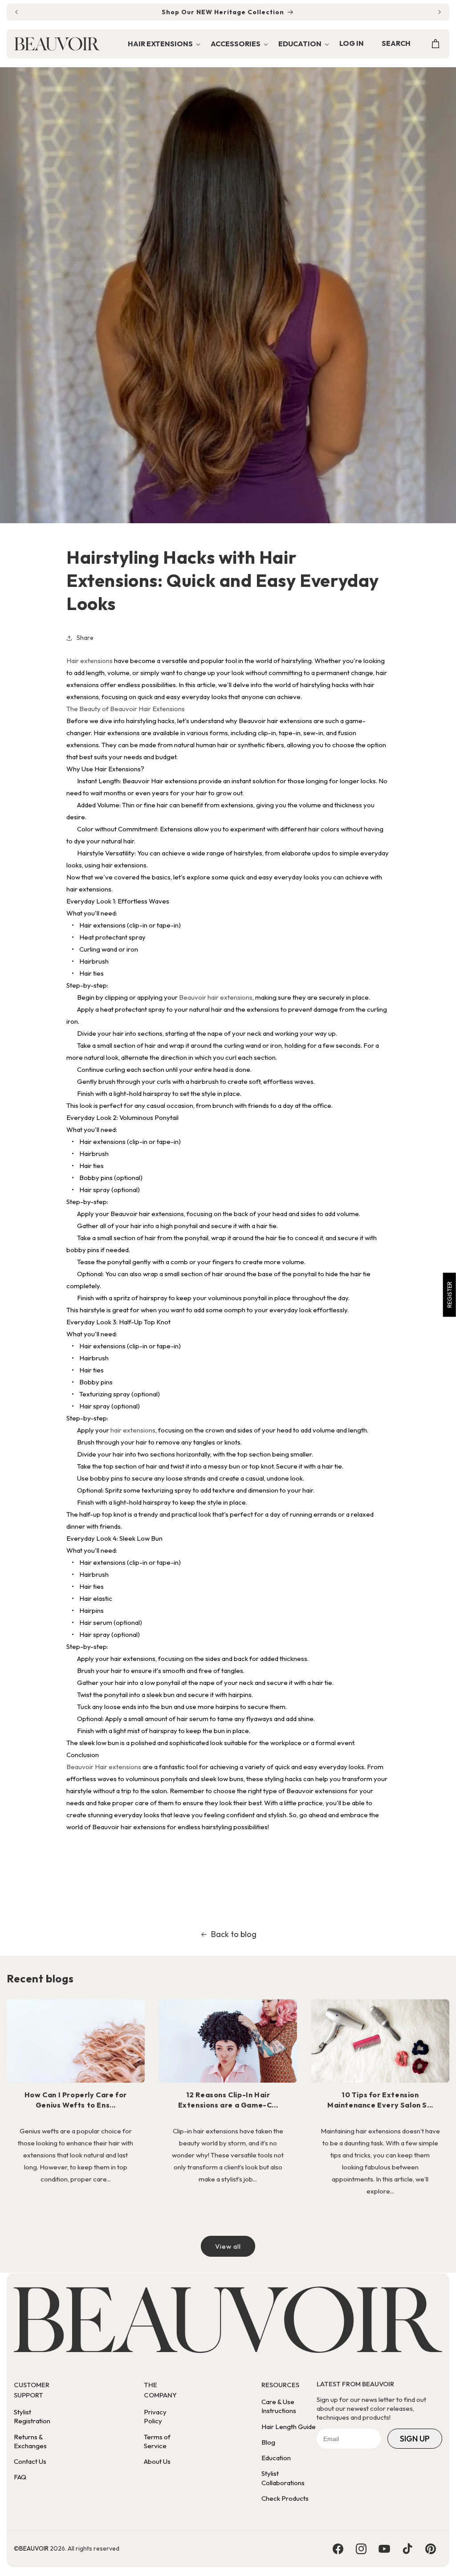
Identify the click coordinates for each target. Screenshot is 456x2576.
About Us (157, 2461)
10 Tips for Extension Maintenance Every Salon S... (380, 2100)
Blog (268, 2442)
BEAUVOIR (34, 2548)
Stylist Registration (32, 2416)
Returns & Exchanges (30, 2441)
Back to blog (234, 1934)
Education (276, 2458)
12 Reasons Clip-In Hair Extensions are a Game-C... (228, 2100)
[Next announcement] (440, 12)
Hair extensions (90, 661)
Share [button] (85, 638)
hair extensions (133, 1430)
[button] (164, 44)
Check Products (285, 2498)
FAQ (20, 2477)
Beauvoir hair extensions (216, 997)
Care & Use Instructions (279, 2406)
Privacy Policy (155, 2416)
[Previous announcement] (16, 12)
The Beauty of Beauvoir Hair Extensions (126, 709)
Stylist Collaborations (283, 2478)
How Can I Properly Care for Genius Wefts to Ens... (76, 2100)
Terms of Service (157, 2441)
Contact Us (30, 2461)
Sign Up (415, 2439)
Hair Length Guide (289, 2427)
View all (228, 2246)
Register (449, 1295)
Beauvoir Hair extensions (104, 1767)
